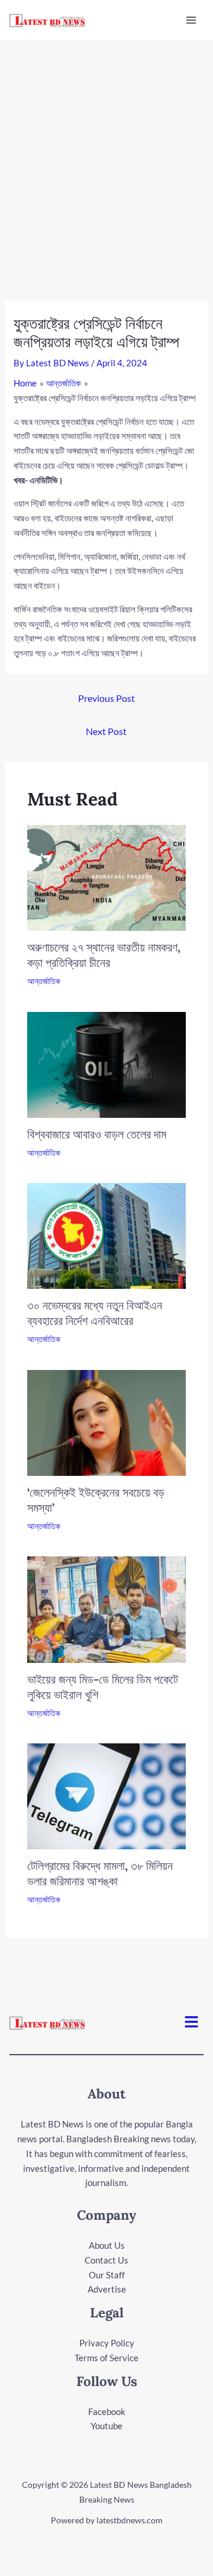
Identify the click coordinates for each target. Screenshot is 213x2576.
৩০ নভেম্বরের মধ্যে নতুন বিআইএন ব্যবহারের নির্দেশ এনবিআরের (95, 1313)
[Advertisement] (106, 153)
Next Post (106, 731)
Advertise (107, 2289)
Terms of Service (106, 2358)
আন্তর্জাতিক (44, 981)
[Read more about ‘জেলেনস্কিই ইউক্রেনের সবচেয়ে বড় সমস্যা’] (107, 1421)
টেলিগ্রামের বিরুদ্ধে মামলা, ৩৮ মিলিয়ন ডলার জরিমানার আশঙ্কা (100, 1873)
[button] (192, 2022)
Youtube (106, 2426)
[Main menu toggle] (191, 20)
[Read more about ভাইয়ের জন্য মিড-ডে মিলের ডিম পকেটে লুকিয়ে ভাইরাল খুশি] (107, 1608)
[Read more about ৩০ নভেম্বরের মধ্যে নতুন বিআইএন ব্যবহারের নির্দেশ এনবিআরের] (107, 1235)
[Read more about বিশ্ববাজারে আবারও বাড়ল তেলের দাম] (107, 1063)
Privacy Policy (107, 2343)
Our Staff (107, 2275)
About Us (107, 2245)
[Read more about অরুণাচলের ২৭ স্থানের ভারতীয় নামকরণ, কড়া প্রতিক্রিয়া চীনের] (107, 876)
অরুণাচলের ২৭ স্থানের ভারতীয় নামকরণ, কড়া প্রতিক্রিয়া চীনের (104, 955)
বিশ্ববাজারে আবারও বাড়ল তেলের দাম (97, 1134)
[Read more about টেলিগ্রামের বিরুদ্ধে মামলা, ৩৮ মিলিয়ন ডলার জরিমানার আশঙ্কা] (107, 1795)
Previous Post (106, 698)
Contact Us (106, 2260)
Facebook (107, 2411)
